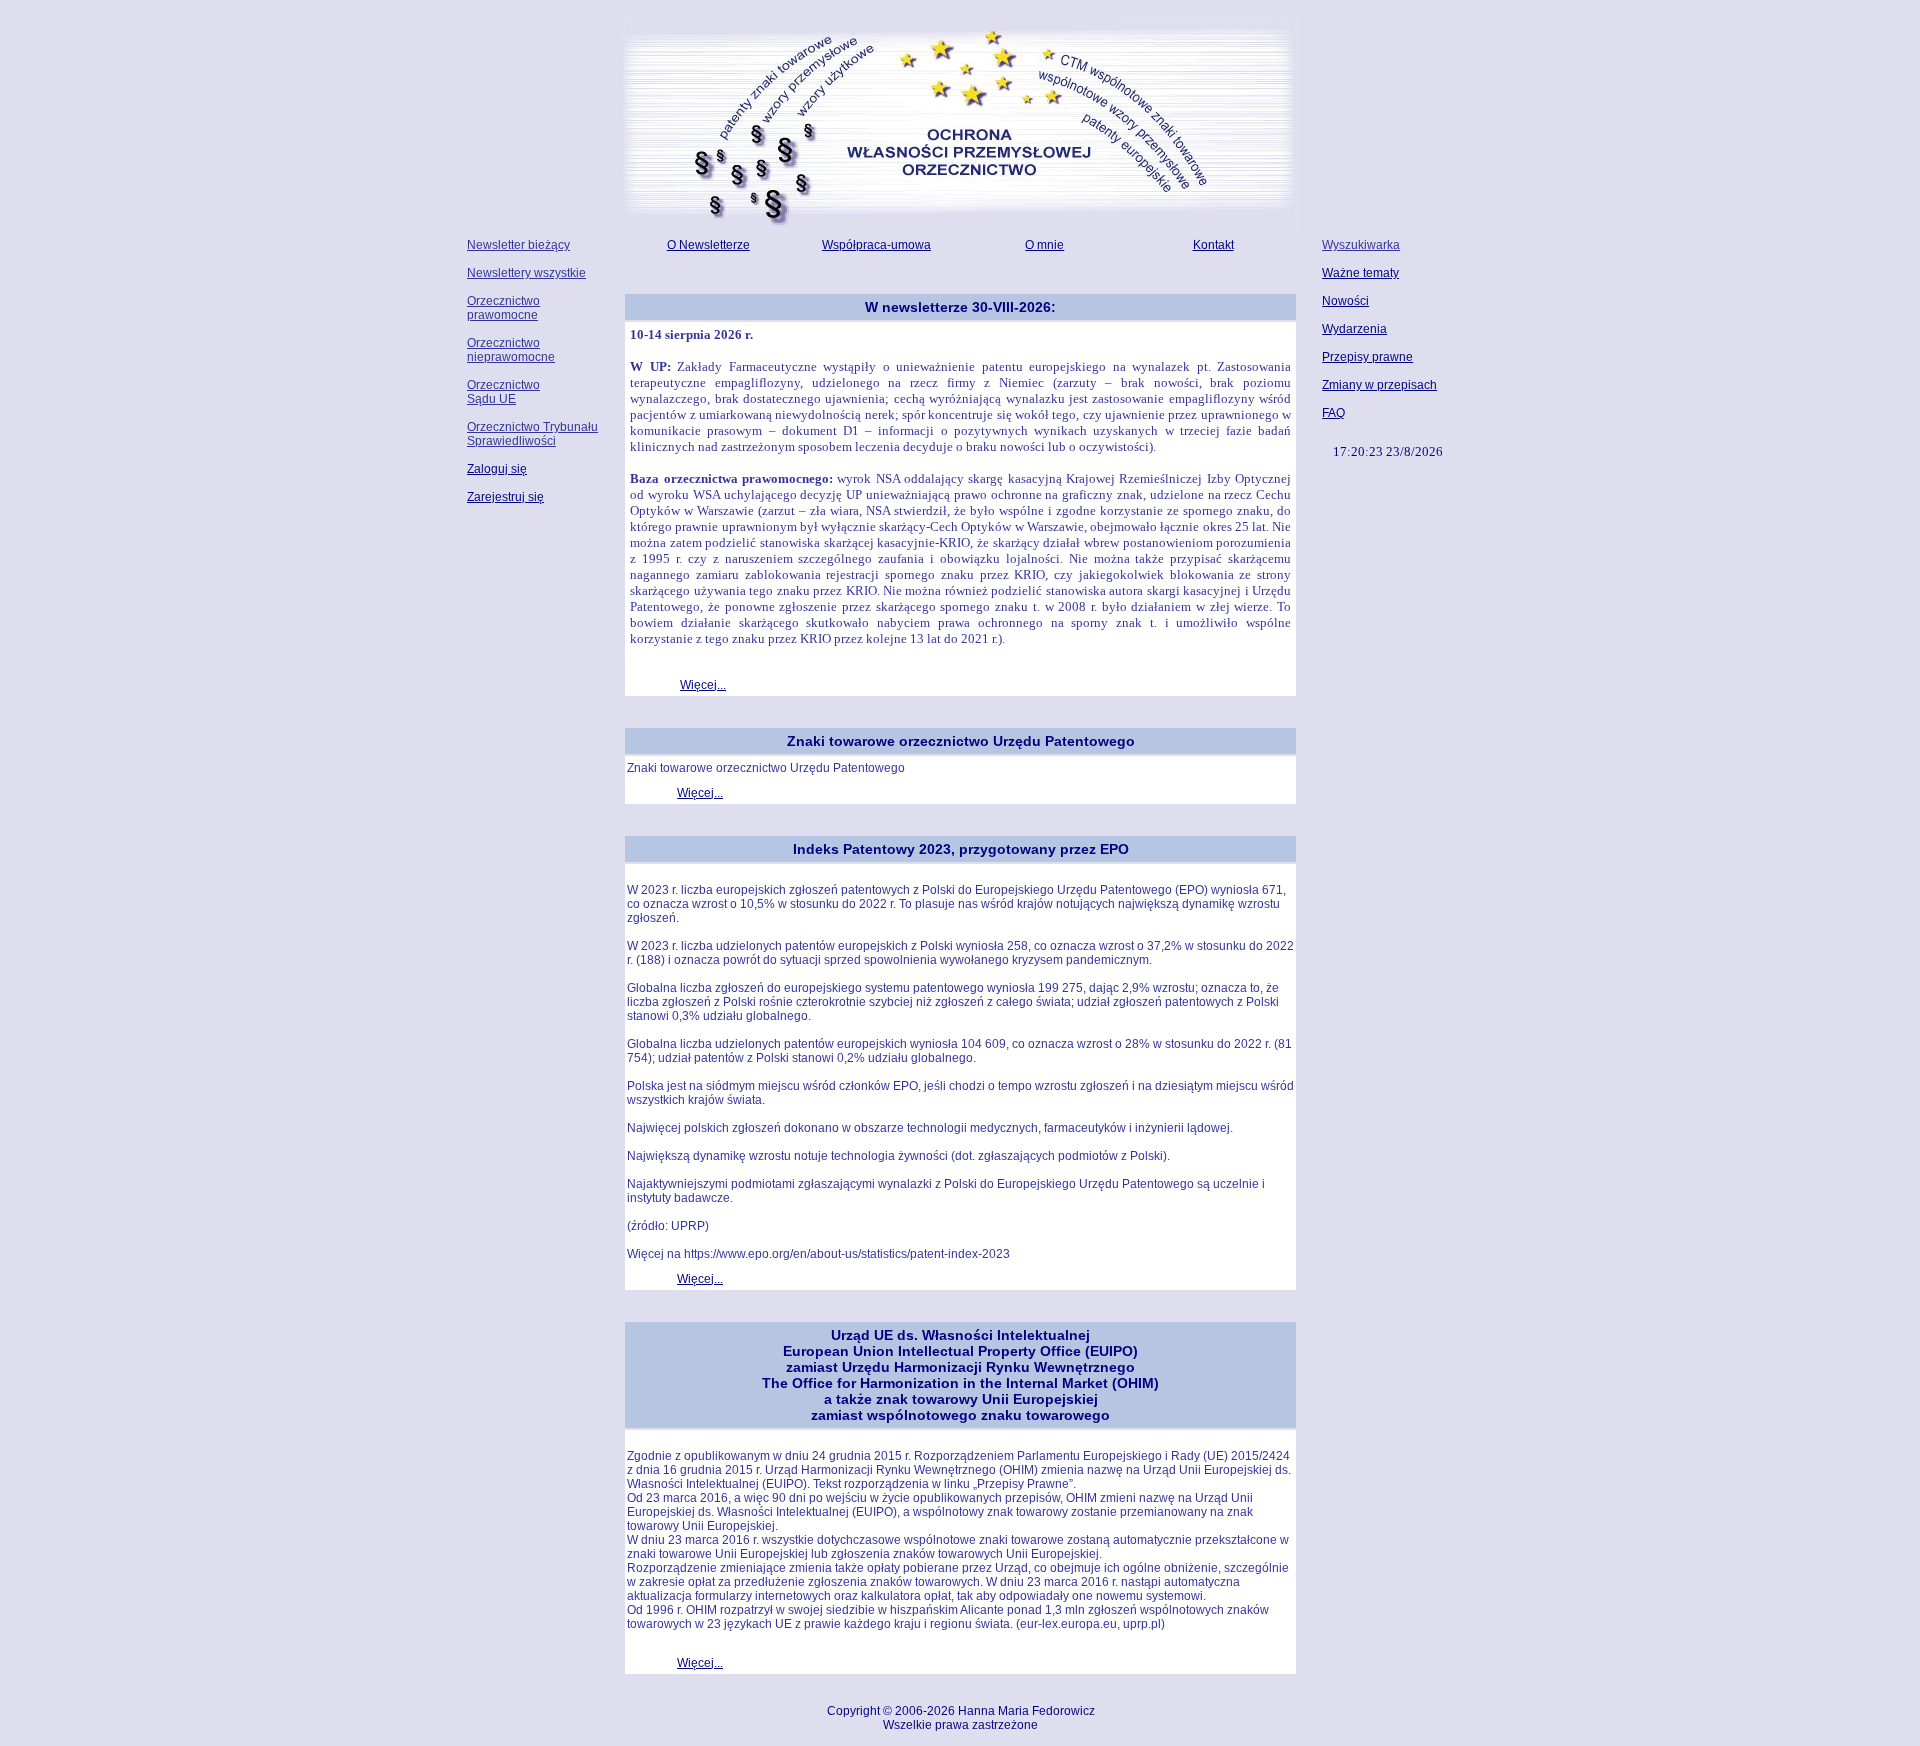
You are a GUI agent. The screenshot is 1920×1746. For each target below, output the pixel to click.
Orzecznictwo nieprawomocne (511, 350)
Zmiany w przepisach (1379, 385)
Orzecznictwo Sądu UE (503, 392)
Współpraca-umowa (876, 245)
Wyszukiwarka (1361, 245)
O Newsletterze (708, 245)
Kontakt (1213, 245)
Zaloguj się (497, 469)
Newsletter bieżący (518, 245)
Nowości (1345, 301)
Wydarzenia (1354, 329)
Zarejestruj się (505, 497)
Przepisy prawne (1367, 357)
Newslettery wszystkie (526, 273)
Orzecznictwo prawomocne (503, 308)
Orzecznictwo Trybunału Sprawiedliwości (532, 434)
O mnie (1044, 245)
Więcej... (703, 685)
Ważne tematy (1360, 273)
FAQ (1333, 413)
